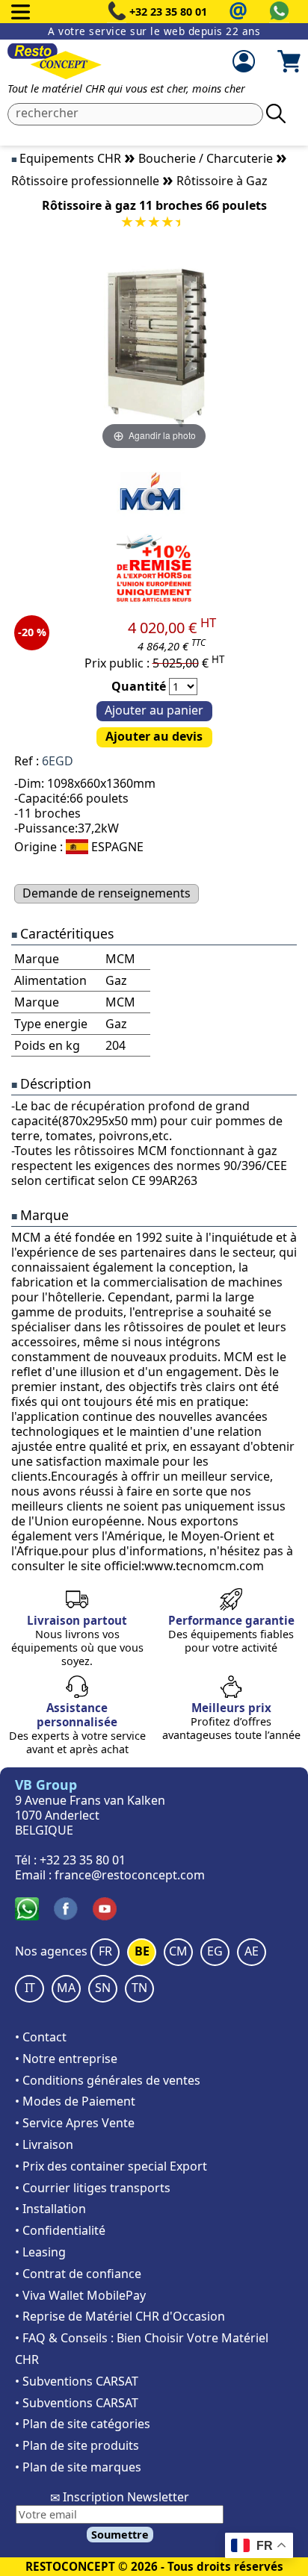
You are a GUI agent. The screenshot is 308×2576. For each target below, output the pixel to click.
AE (252, 1951)
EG (215, 1951)
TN (139, 1988)
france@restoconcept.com (130, 1875)
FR (105, 1951)
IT (30, 1988)
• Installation (50, 2209)
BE (142, 1951)
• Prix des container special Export (111, 2166)
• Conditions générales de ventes (108, 2080)
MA (66, 1988)
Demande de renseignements (107, 893)
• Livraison (44, 2144)
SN (103, 1988)
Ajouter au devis (154, 736)
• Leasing (40, 2252)
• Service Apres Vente (75, 2123)
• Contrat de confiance (78, 2274)
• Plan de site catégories (83, 2424)
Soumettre (120, 2535)
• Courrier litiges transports (93, 2188)
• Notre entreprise (66, 2059)
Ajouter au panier (154, 710)
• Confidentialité (60, 2230)
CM (178, 1951)
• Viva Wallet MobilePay (80, 2295)
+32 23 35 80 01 (168, 12)
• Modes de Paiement (75, 2101)
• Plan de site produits (77, 2445)
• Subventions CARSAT (77, 2381)
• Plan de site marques (78, 2467)
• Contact (41, 2037)
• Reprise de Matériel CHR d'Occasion (120, 2316)
